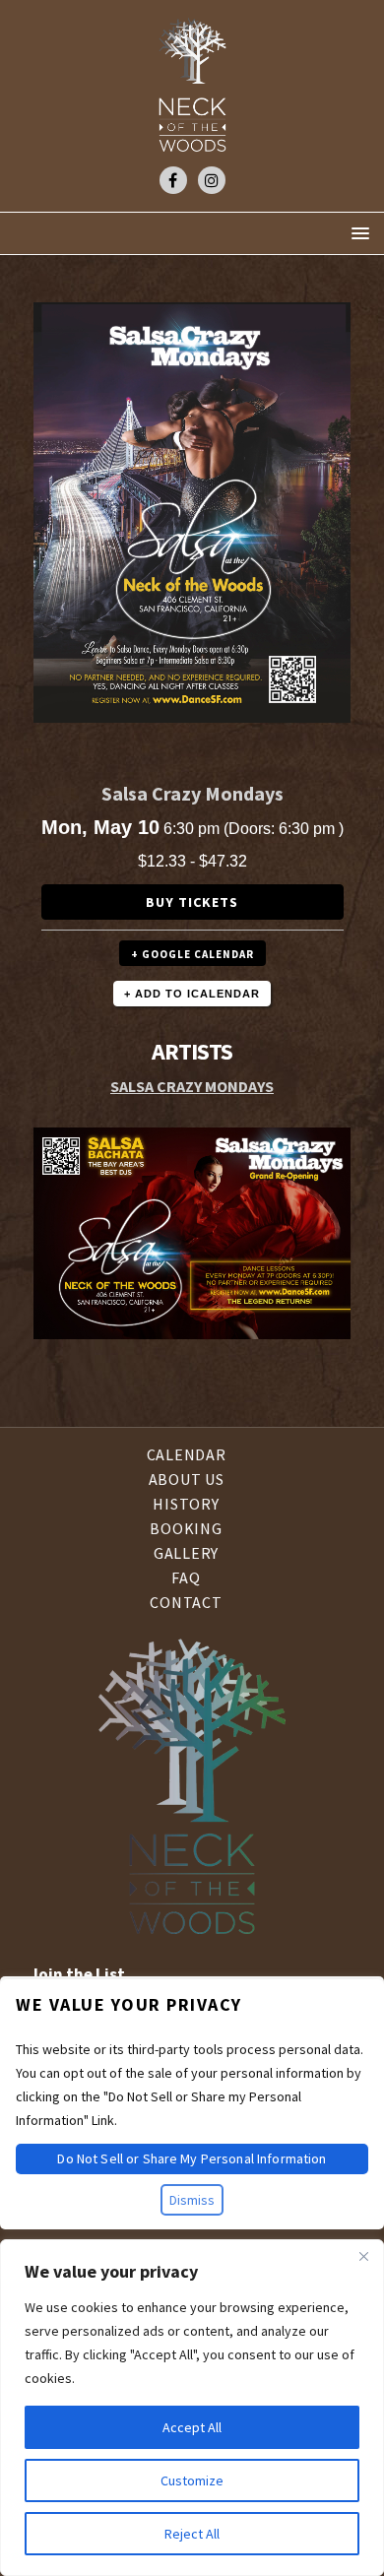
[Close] (363, 2256)
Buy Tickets (192, 902)
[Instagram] (212, 180)
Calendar (187, 1456)
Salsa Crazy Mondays (192, 1086)
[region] (192, 2408)
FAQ (186, 1578)
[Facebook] (173, 180)
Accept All (192, 2427)
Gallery (186, 1553)
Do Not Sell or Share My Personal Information (192, 2158)
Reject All (192, 2534)
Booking (186, 1528)
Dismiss (192, 2200)
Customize (192, 2480)
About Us (187, 1479)
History (186, 1504)
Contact (186, 1602)
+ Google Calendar (192, 954)
